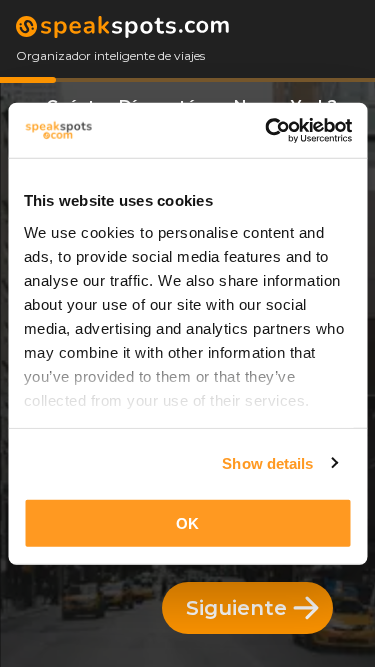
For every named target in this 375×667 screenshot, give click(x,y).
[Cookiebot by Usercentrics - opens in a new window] (267, 130)
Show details (267, 462)
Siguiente (236, 608)
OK (187, 523)
